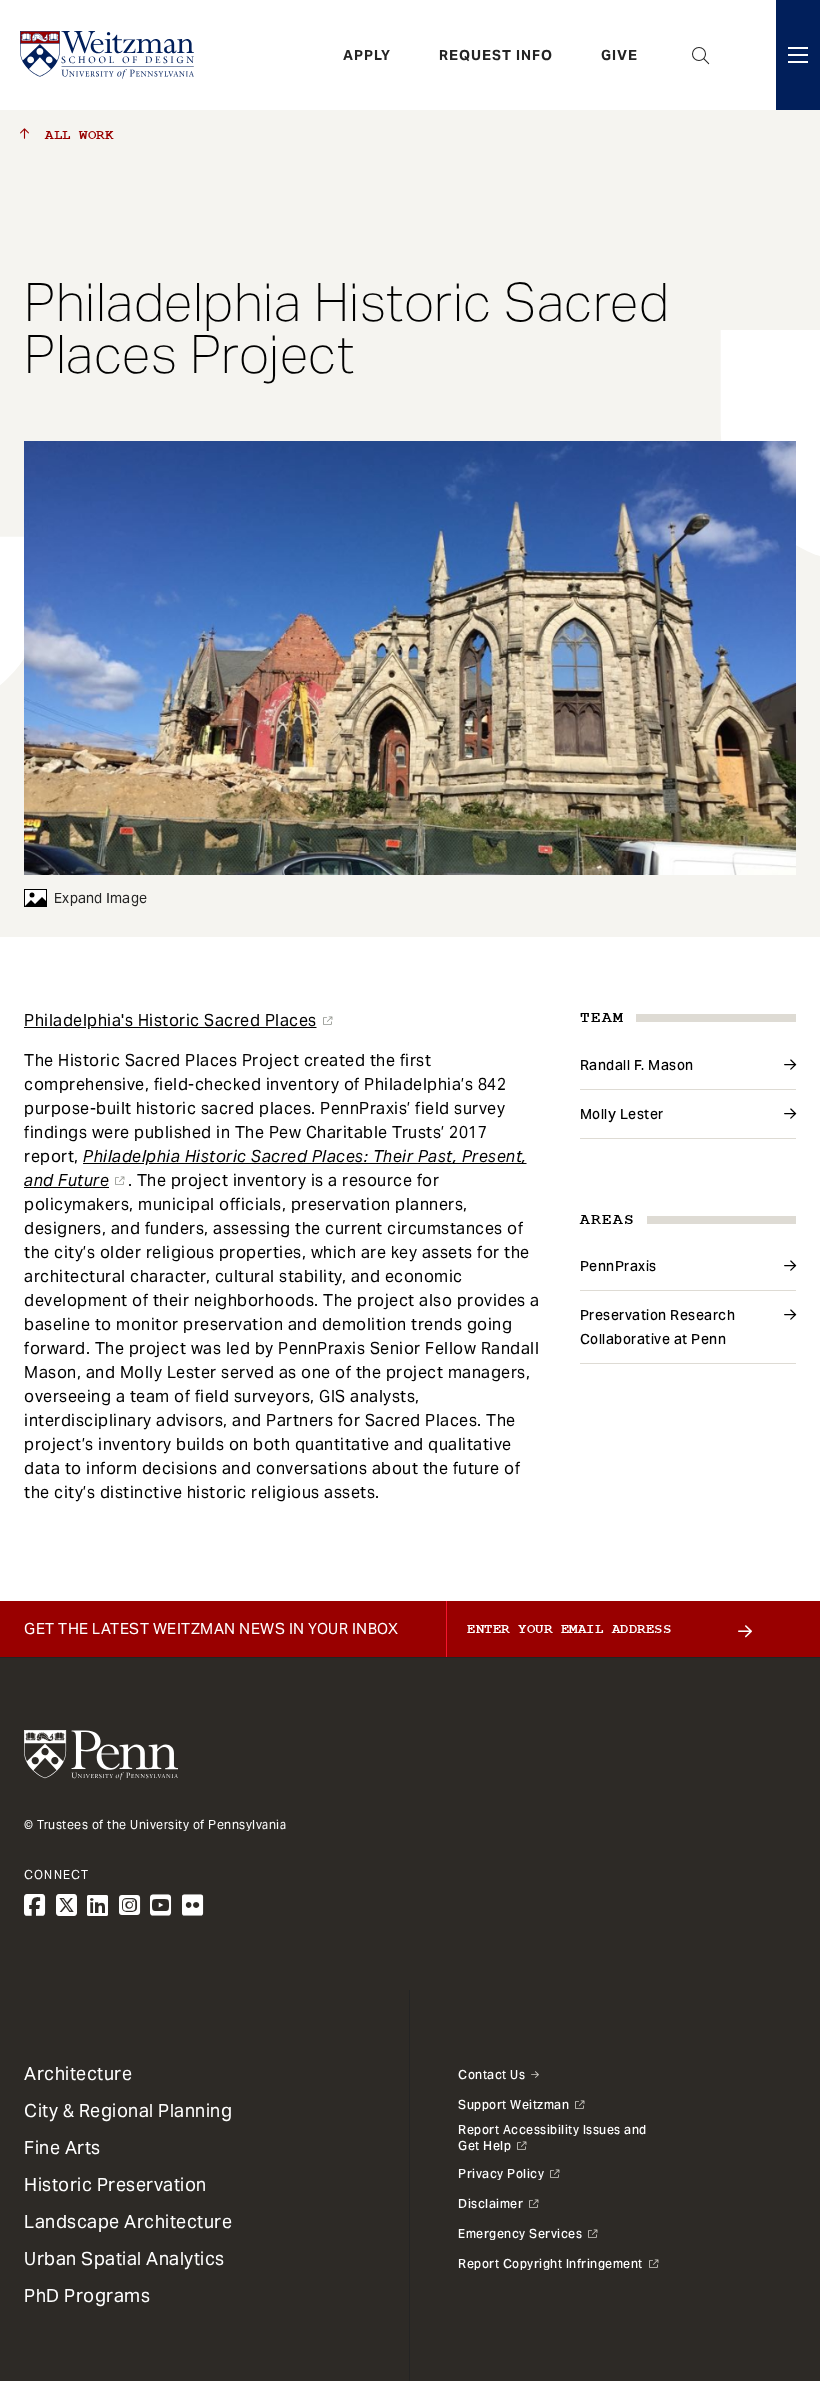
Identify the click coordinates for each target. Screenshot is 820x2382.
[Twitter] (67, 1905)
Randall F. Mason (637, 1065)
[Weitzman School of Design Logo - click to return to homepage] (107, 55)
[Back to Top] (752, 2259)
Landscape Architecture (128, 2221)
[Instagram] (130, 1905)
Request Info (496, 55)
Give (619, 55)
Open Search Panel (701, 55)
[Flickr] (193, 1905)
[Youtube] (161, 1905)
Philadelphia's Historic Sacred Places (170, 1020)
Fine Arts (62, 2147)
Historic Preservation (115, 2184)
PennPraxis (618, 1266)
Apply (367, 55)
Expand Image (100, 898)
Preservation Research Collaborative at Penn (658, 1327)
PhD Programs (87, 2295)
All (75, 135)
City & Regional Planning (128, 2110)
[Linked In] (98, 1905)
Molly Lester (622, 1114)
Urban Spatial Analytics (124, 2258)
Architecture (78, 2073)
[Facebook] (35, 1905)
